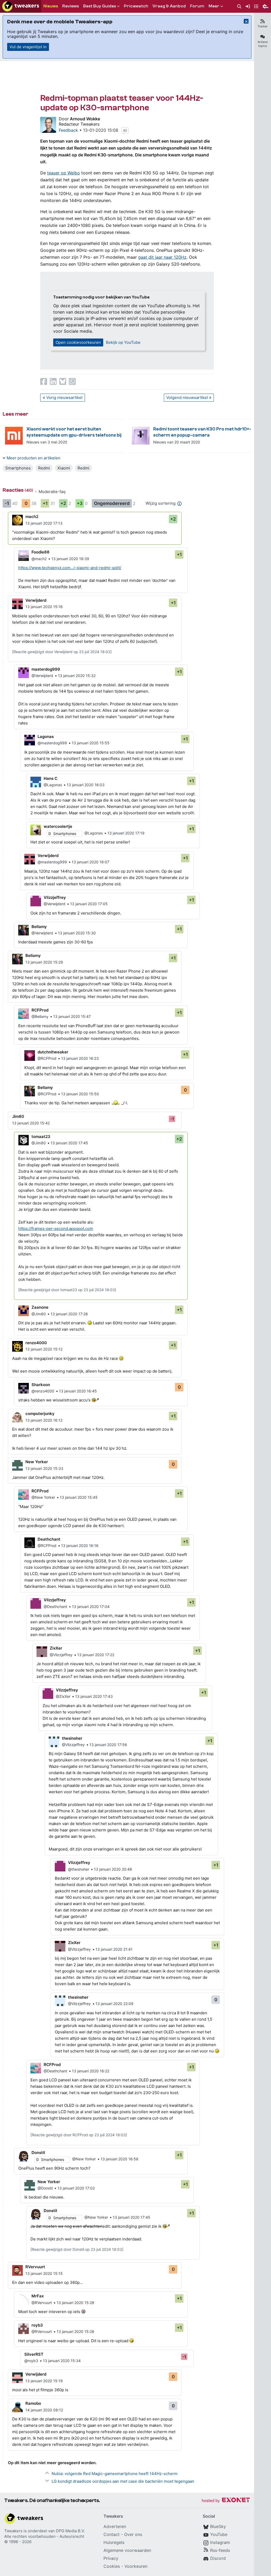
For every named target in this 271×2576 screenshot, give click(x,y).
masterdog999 (46, 669)
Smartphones (18, 468)
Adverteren (115, 2526)
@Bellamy (40, 1016)
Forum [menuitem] (197, 6)
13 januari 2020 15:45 (79, 1497)
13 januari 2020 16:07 (91, 862)
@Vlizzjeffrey (61, 1655)
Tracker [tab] (263, 26)
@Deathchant (55, 1606)
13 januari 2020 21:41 (114, 1949)
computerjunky (40, 1414)
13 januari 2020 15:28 (75, 2303)
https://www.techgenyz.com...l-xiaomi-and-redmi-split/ (70, 568)
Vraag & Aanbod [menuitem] (169, 6)
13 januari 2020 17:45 (69, 1143)
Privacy (111, 2558)
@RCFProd (47, 1058)
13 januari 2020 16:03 (86, 785)
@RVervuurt (42, 2303)
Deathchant (49, 1539)
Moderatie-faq (52, 492)
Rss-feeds (220, 2550)
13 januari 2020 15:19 (44, 2381)
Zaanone (40, 1307)
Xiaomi (64, 468)
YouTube (219, 2534)
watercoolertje (58, 826)
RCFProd (40, 1010)
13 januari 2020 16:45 (78, 1391)
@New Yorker (43, 1497)
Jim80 (18, 1116)
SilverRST (34, 2354)
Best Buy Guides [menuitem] (100, 6)
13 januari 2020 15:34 (62, 2361)
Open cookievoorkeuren (78, 342)
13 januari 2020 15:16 (44, 607)
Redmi (44, 468)
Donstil (38, 2153)
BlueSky (218, 2526)
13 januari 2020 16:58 (119, 2159)
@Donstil (45, 2188)
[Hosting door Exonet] (226, 2501)
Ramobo (33, 2403)
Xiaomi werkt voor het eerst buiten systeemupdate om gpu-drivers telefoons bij (74, 432)
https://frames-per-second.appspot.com (56, 1228)
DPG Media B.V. (70, 2531)
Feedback (68, 130)
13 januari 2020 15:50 (80, 1094)
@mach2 (39, 559)
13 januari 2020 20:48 (113, 1869)
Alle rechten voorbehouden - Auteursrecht (44, 2536)
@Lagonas (53, 785)
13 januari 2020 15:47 (72, 1016)
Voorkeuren (136, 2566)
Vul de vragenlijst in (28, 47)
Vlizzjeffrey (55, 897)
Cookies (112, 2566)
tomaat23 (41, 1137)
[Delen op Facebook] (44, 381)
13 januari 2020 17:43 (94, 1696)
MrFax (38, 2296)
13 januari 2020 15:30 (77, 933)
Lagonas (46, 737)
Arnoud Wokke (85, 119)
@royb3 (31, 2361)
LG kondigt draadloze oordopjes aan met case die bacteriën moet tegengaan (123, 2481)
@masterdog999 (52, 743)
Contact (112, 2534)
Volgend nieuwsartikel (187, 397)
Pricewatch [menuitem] (136, 6)
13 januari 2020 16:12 (44, 1420)
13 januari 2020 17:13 (44, 523)
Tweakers (13, 2531)
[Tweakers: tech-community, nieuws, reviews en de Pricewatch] (21, 6)
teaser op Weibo (64, 173)
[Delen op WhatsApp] (72, 381)
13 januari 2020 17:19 (126, 833)
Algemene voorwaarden (127, 2550)
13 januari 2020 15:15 (44, 2273)
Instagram (220, 2542)
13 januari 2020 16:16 (80, 1546)
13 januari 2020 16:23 (80, 1058)
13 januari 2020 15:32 (77, 676)
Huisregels (114, 2542)
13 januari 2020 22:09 (114, 2004)
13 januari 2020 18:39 (70, 559)
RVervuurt (35, 2267)
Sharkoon (41, 1385)
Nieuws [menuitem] (51, 6)
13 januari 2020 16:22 (91, 2071)
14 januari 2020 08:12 (44, 2410)
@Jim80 (39, 1143)
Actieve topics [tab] (263, 44)
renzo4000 (36, 1343)
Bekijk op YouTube (123, 342)
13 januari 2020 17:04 (91, 1606)
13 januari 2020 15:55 (91, 743)
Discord (218, 2558)
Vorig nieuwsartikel (64, 397)
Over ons (133, 2534)
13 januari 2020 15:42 (31, 1123)
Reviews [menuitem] (71, 6)
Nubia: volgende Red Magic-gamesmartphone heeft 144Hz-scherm (115, 2474)
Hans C (51, 778)
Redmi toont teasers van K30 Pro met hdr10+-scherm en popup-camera (202, 432)
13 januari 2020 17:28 (69, 1314)
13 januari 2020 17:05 (89, 904)
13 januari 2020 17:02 (76, 2188)
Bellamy (39, 927)
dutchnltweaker (53, 1052)
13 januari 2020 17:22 (96, 1655)
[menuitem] (239, 6)
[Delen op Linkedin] (53, 381)
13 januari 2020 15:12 (44, 1349)
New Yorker (37, 1462)
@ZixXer (63, 1696)
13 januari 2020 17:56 (108, 1745)
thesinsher (72, 1738)
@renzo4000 (43, 1391)
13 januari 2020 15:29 (44, 962)
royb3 (37, 2325)
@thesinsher (79, 1869)
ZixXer (56, 1648)
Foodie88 (40, 552)
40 (125, 130)
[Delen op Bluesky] (63, 381)
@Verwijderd (42, 676)
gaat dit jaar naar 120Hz (162, 257)
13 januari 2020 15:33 (44, 1468)
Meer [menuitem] (214, 6)
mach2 (32, 516)
